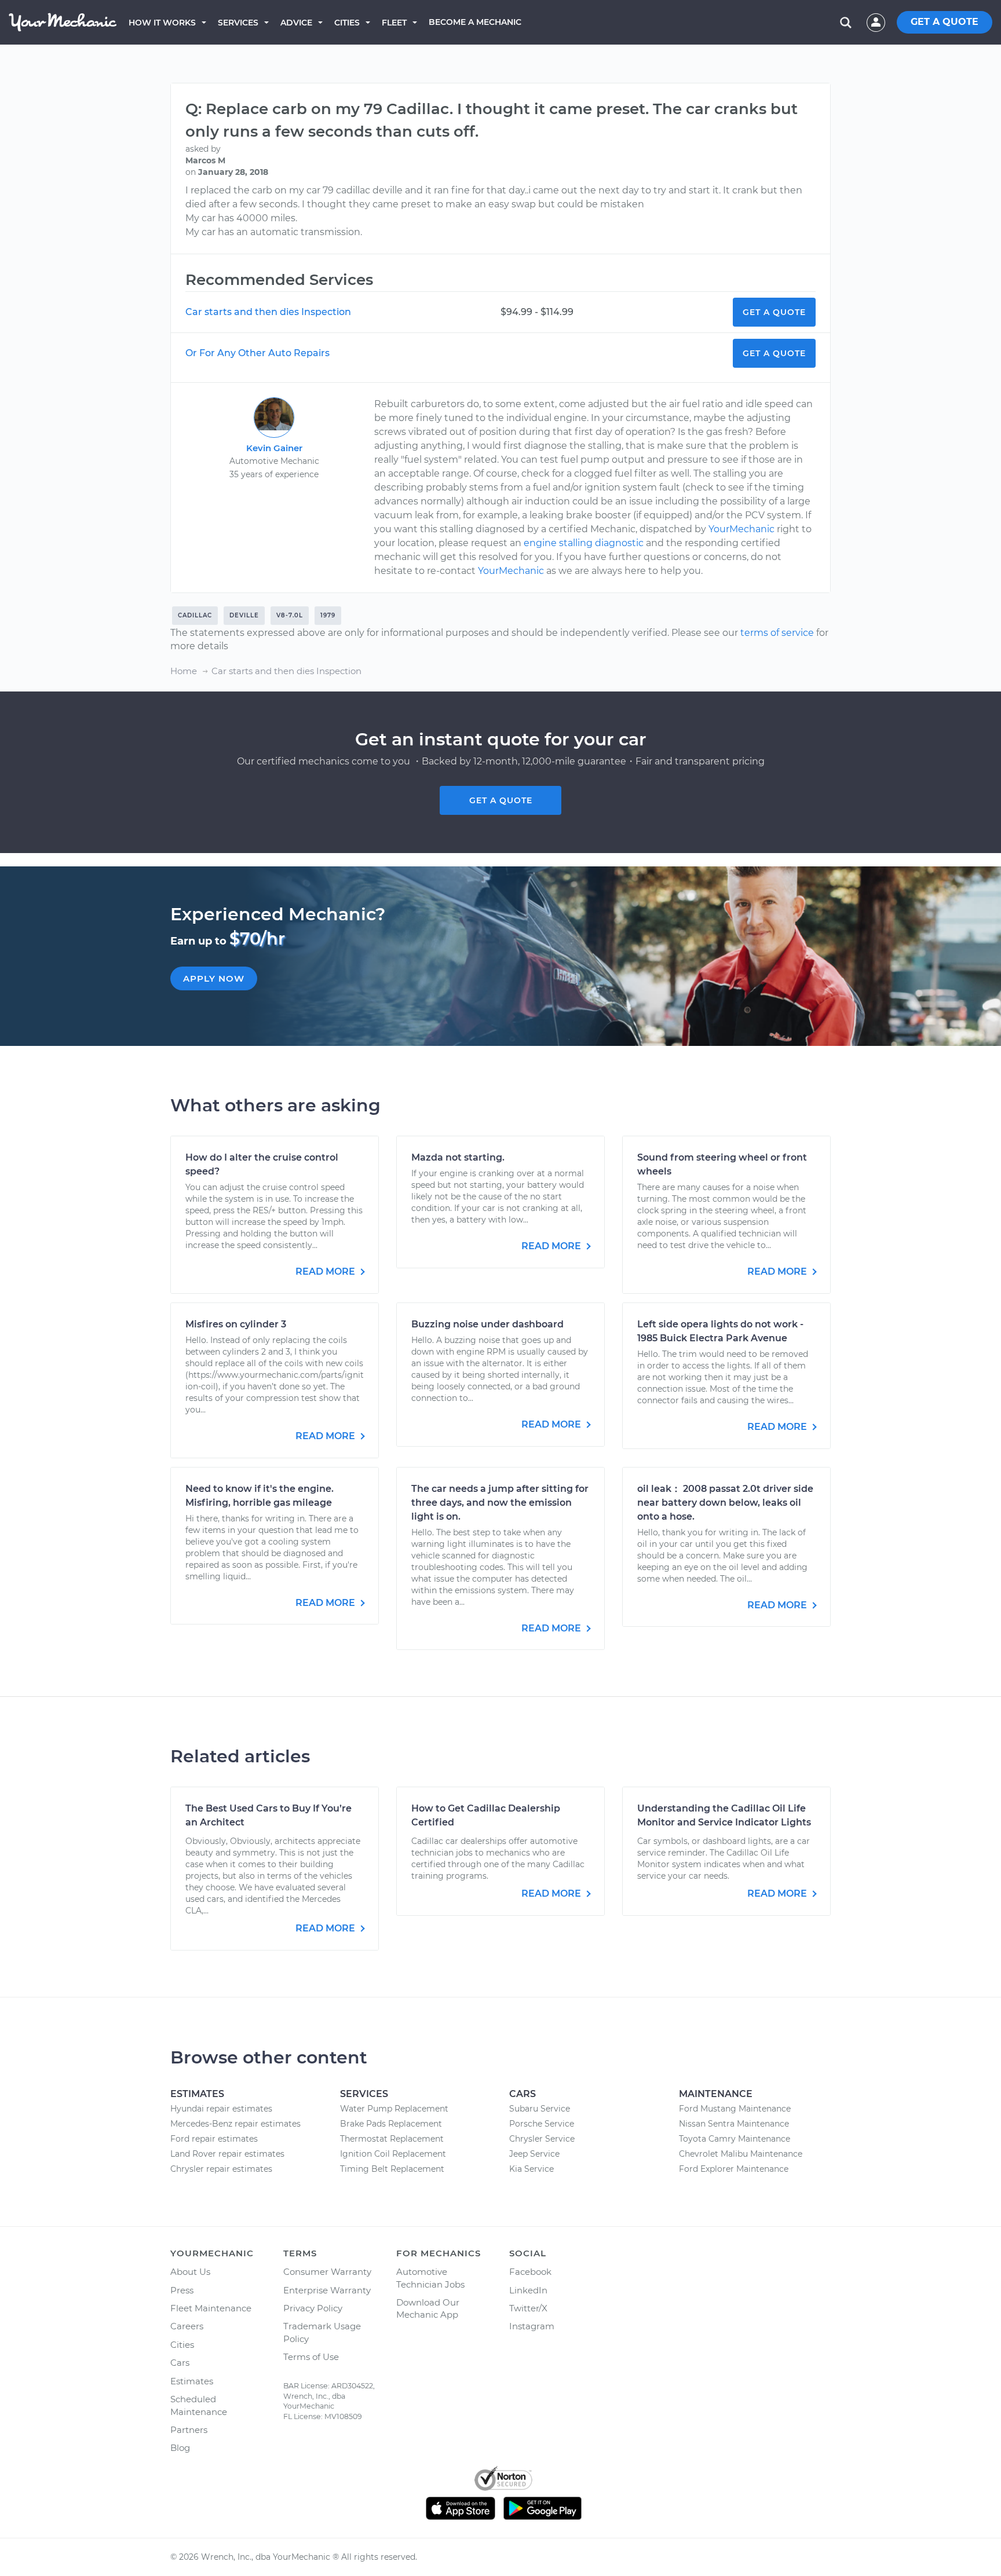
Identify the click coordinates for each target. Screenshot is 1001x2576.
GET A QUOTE (945, 22)
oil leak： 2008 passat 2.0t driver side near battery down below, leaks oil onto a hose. (725, 1503)
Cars (180, 2363)
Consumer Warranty (327, 2272)
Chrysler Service (542, 2139)
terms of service (777, 633)
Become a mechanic (475, 22)
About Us (190, 2272)
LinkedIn (528, 2290)
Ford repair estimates (214, 2139)
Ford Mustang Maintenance (735, 2109)
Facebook (530, 2272)
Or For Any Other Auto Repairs (257, 353)
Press (182, 2290)
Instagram (532, 2326)
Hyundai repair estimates (221, 2109)
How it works (162, 23)
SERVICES (238, 23)
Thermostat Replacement (392, 2139)
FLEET (394, 23)
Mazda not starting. (458, 1157)
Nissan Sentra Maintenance (734, 2124)
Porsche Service (542, 2124)
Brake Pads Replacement (391, 2124)
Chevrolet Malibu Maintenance (741, 2154)
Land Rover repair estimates (227, 2154)
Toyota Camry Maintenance (735, 2139)
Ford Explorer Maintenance (734, 2169)
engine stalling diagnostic (584, 543)
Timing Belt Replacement (392, 2169)
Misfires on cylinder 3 (236, 1324)
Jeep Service (534, 2154)
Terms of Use (311, 2357)
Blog (180, 2448)
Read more (326, 1271)
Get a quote (501, 800)
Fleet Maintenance (211, 2308)
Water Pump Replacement (394, 2109)
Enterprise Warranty (327, 2290)
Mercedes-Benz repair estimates (235, 2124)
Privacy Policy (313, 2308)
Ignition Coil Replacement (393, 2154)
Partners (189, 2430)
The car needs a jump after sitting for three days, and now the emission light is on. (500, 1503)
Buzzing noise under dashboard (487, 1324)
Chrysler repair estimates (221, 2169)
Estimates (192, 2381)
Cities (347, 23)
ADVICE (296, 23)
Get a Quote (774, 312)
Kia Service (531, 2169)
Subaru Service (540, 2109)
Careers (187, 2326)
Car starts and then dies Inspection (268, 312)
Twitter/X (528, 2308)
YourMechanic (741, 529)
